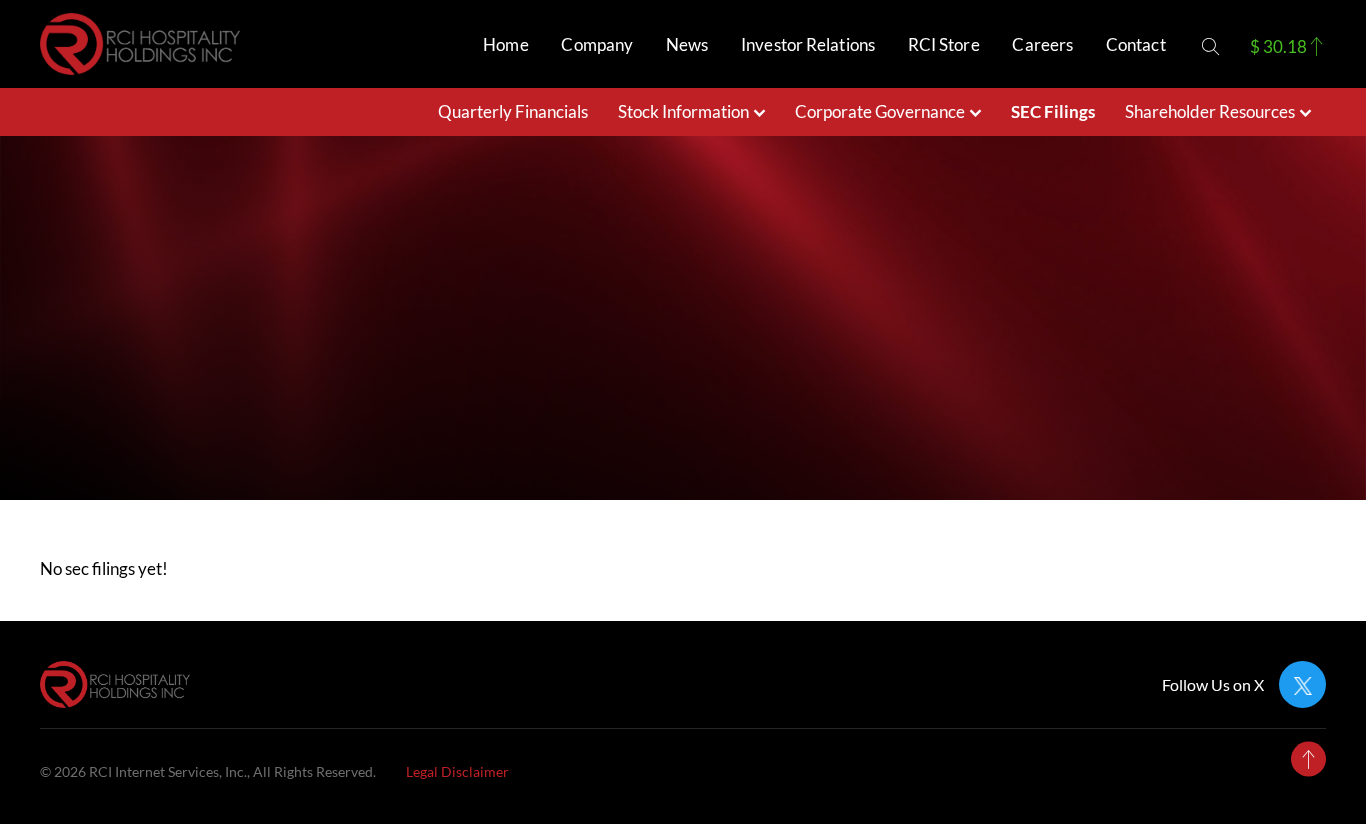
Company (597, 44)
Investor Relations (808, 44)
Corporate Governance (880, 111)
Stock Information (683, 111)
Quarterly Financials (513, 111)
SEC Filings (1053, 111)
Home (505, 44)
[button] (1210, 46)
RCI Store (944, 44)
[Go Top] (1308, 759)
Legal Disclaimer (457, 771)
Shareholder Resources (1210, 111)
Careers (1042, 44)
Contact (1136, 44)
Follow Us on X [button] (1213, 685)
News (687, 44)
